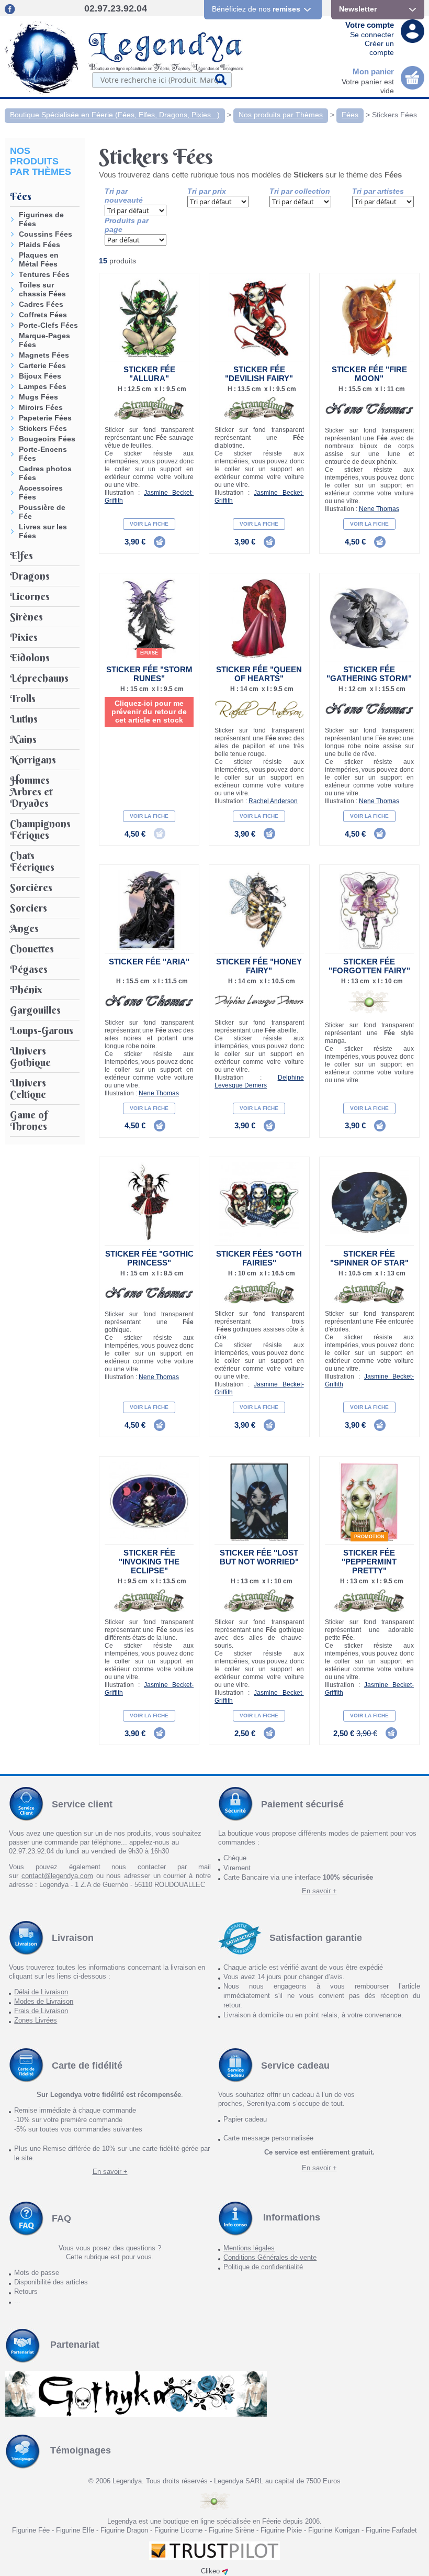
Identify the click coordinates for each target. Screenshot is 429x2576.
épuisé (149, 653)
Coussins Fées (46, 234)
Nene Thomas (379, 509)
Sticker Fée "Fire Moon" (369, 374)
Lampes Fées (43, 386)
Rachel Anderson (273, 801)
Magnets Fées (44, 355)
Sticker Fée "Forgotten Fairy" (369, 966)
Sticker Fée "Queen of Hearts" (259, 674)
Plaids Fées (39, 245)
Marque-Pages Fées (44, 340)
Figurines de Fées (41, 219)
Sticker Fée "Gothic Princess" (149, 1258)
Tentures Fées (44, 274)
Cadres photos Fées (45, 473)
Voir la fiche (149, 524)
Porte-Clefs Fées (48, 325)
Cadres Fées (41, 304)
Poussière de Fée (42, 512)
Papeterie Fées (45, 418)
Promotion (369, 1537)
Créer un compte (379, 48)
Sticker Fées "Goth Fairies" (259, 1258)
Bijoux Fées (40, 376)
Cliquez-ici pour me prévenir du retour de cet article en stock (149, 712)
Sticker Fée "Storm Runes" (149, 674)
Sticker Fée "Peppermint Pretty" (369, 1562)
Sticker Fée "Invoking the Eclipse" (149, 1562)
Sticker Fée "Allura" (149, 374)
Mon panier (373, 71)
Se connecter (372, 35)
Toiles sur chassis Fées (42, 289)
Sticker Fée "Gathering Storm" (369, 674)
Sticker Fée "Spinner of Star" (369, 1258)
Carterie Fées (42, 365)
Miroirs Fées (41, 407)
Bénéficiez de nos (256, 9)
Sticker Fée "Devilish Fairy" (259, 374)
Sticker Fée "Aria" (149, 962)
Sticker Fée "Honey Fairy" (259, 966)
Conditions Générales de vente (270, 2257)
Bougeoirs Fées (47, 439)
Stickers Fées (394, 115)
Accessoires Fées (41, 492)
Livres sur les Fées (43, 531)
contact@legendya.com (57, 1876)
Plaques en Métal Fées (39, 259)
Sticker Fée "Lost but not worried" (259, 1557)
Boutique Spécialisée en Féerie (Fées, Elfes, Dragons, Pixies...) (115, 115)
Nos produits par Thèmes (281, 115)
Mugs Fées (38, 397)
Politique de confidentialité (263, 2267)
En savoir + (319, 1891)
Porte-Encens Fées (43, 454)
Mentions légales (249, 2248)
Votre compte (370, 25)
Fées (350, 115)
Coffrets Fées (43, 315)
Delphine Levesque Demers (259, 1081)
